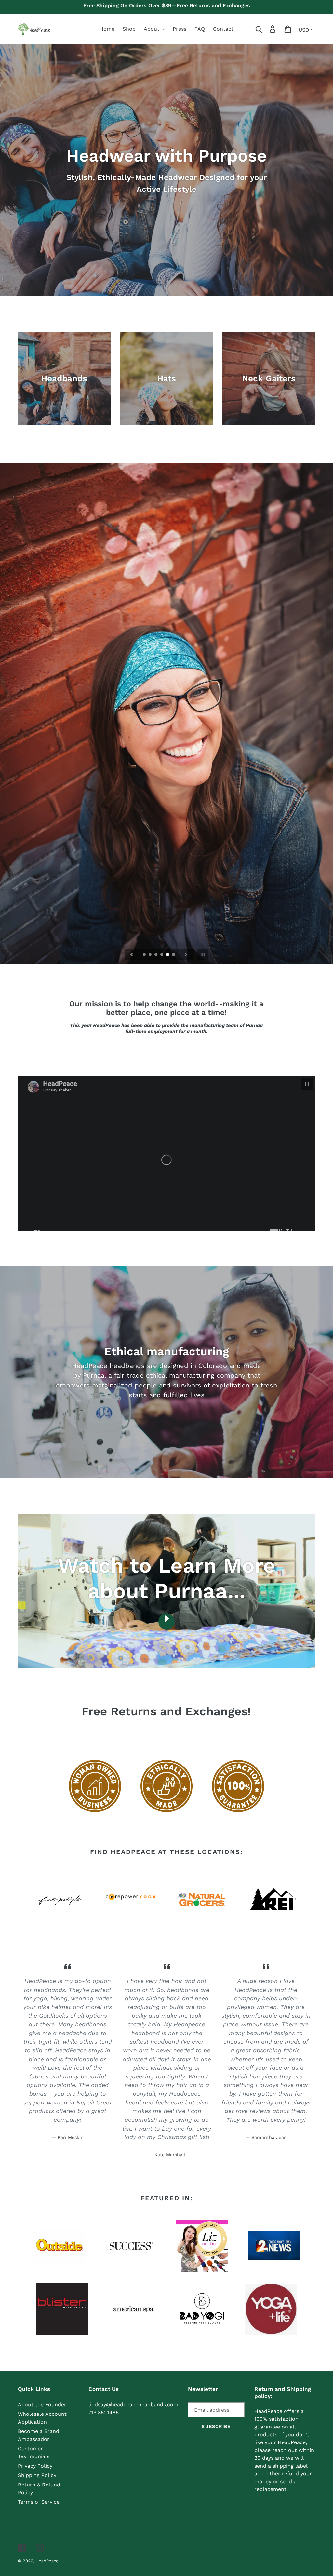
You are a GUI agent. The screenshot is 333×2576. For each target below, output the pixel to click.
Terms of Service (39, 2502)
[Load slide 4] (162, 955)
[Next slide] (186, 955)
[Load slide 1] (145, 955)
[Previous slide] (132, 955)
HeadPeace (47, 2561)
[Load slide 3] (156, 955)
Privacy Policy (35, 2466)
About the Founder (42, 2405)
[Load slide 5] (168, 955)
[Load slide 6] (174, 955)
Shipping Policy (37, 2475)
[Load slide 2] (151, 955)
